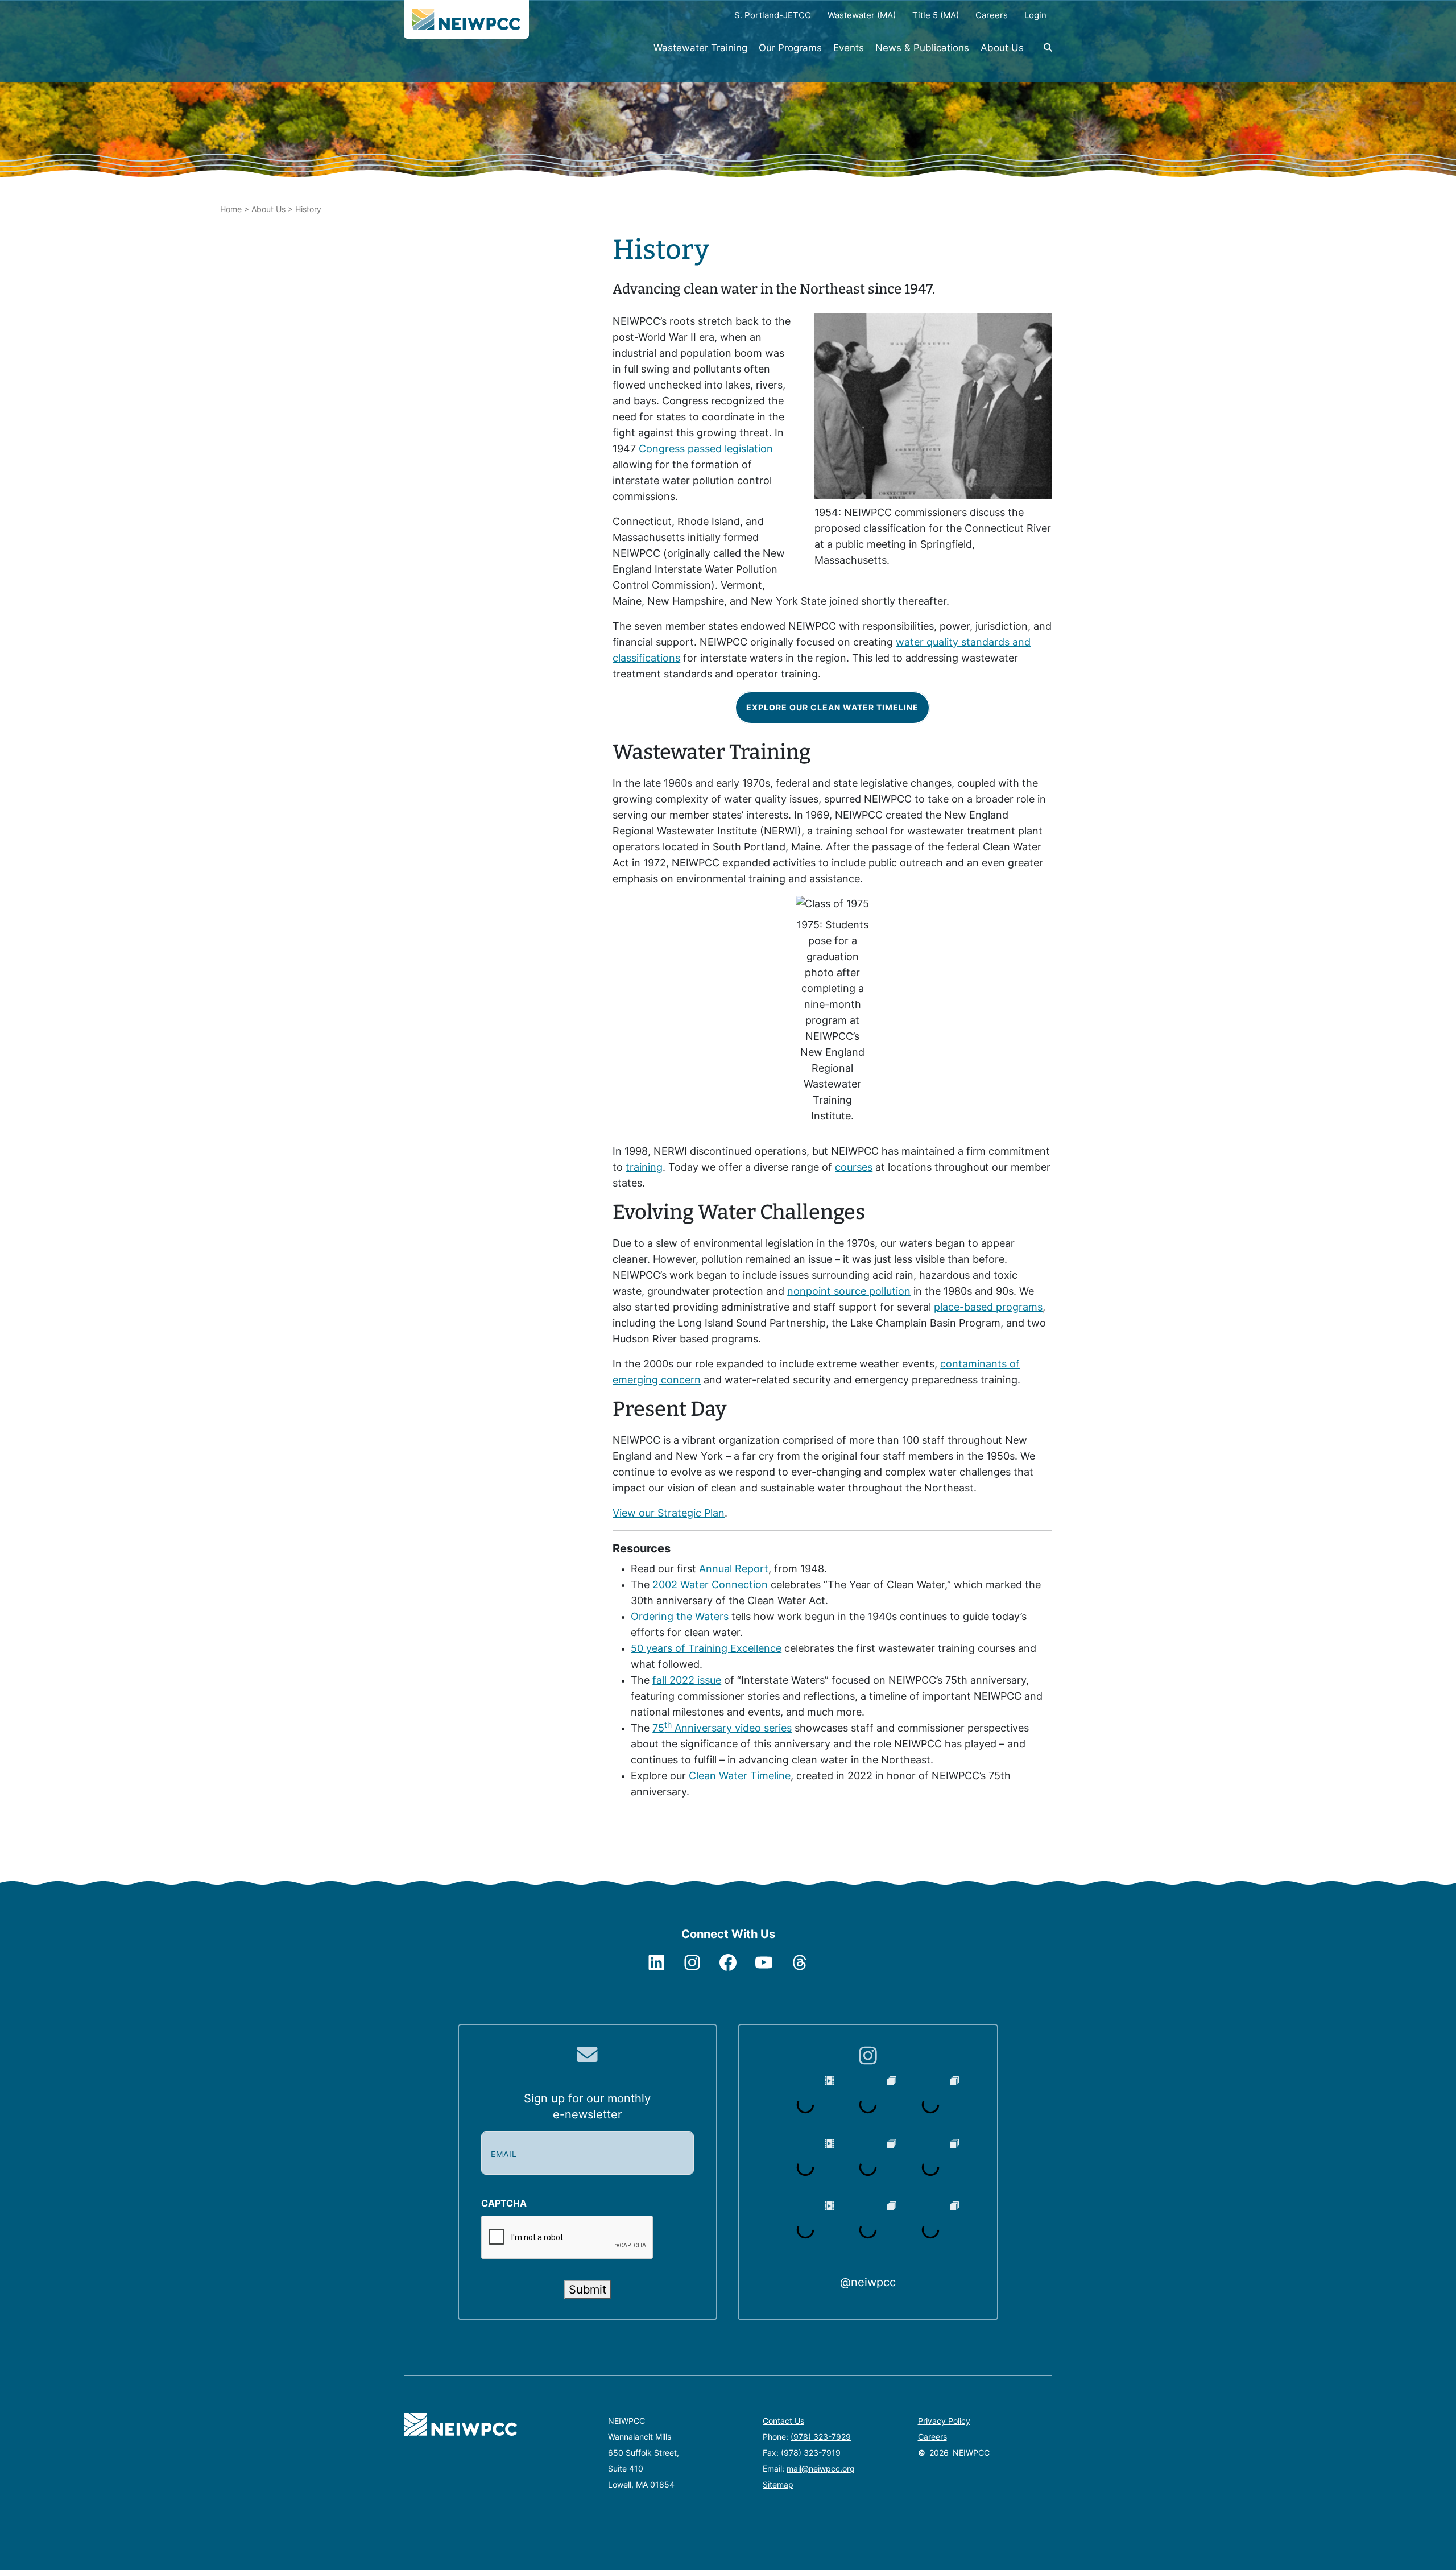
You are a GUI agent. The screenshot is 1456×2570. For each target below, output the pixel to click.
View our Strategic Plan (669, 1513)
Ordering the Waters (680, 1616)
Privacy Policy (944, 2421)
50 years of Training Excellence (706, 1648)
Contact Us (783, 2421)
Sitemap (778, 2484)
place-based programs (988, 1307)
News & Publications (922, 48)
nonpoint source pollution (849, 1291)
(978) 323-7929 (821, 2437)
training (644, 1167)
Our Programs (790, 48)
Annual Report (734, 1569)
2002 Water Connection (710, 1584)
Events (849, 48)
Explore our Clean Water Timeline (832, 707)
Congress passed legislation (706, 449)
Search (1041, 53)
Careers (932, 2437)
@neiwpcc (868, 2282)
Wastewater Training (700, 48)
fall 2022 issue (687, 1680)
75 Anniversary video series (722, 1728)
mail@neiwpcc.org (821, 2468)
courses (854, 1167)
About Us (1002, 48)
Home (231, 209)
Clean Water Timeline (740, 1776)
